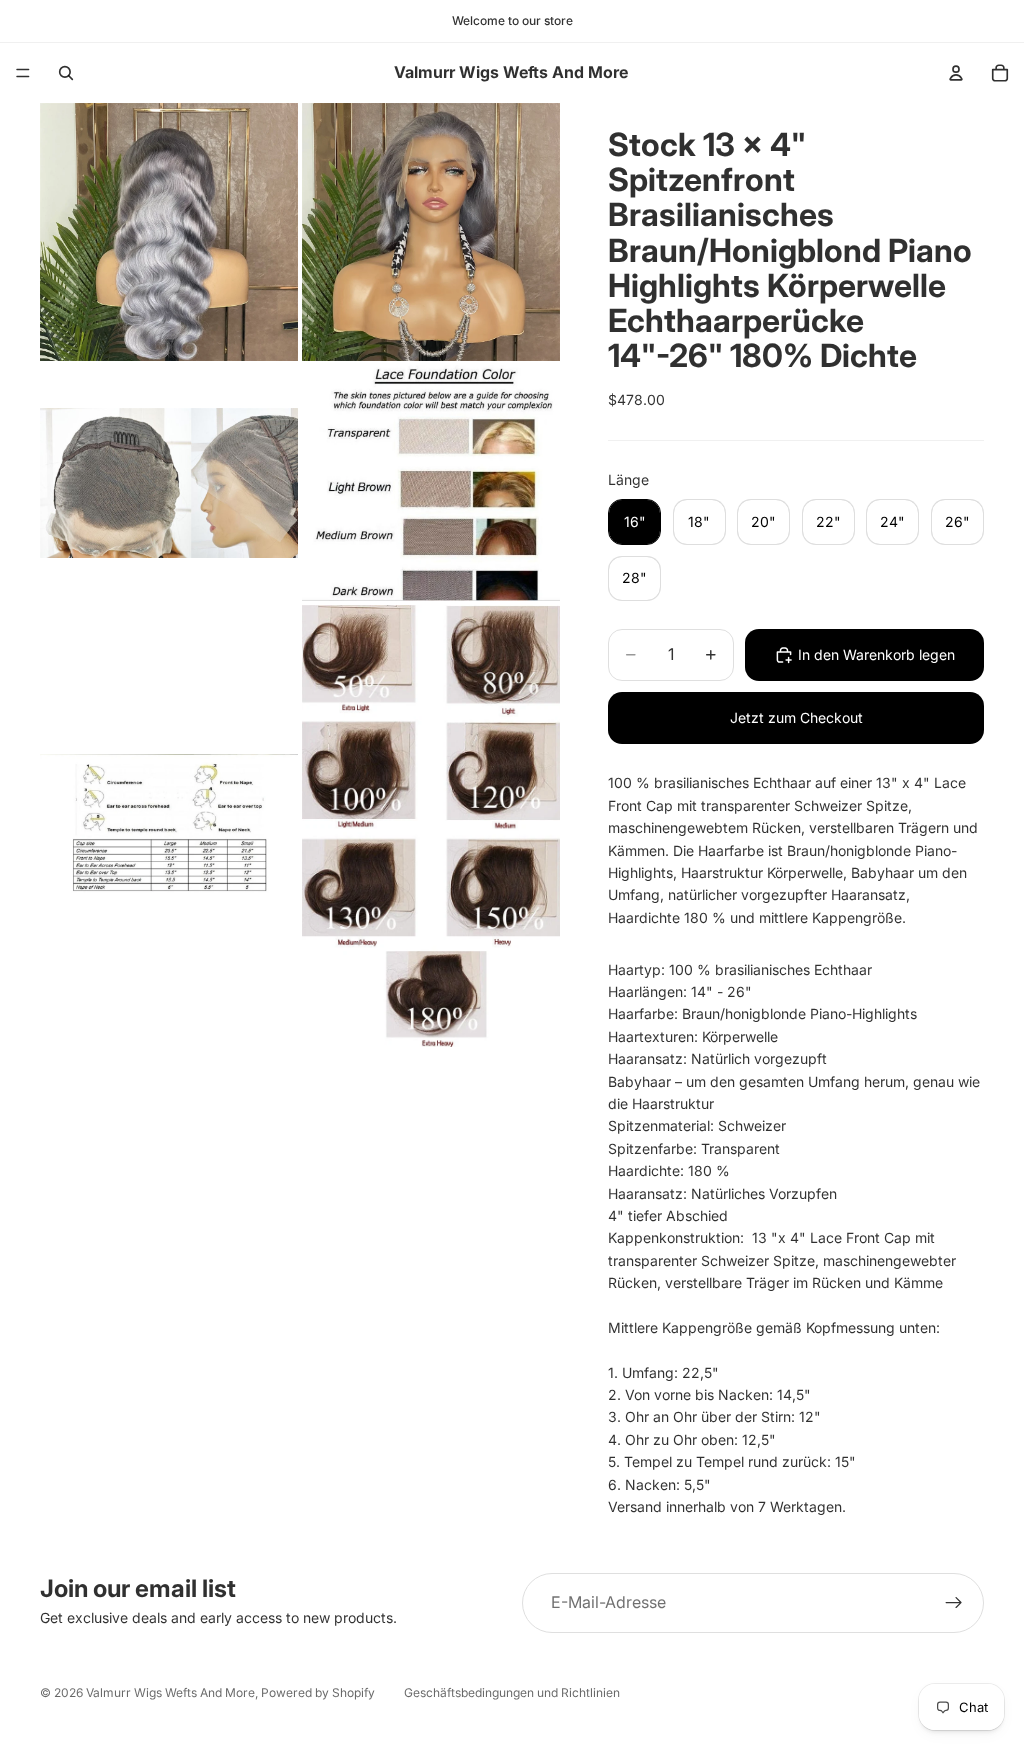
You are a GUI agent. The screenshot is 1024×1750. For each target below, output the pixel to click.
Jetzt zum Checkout (796, 717)
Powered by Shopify (318, 1692)
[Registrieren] (954, 1603)
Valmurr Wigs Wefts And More (170, 1692)
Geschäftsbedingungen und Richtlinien (512, 1692)
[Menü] (23, 73)
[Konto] (956, 73)
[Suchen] (66, 73)
